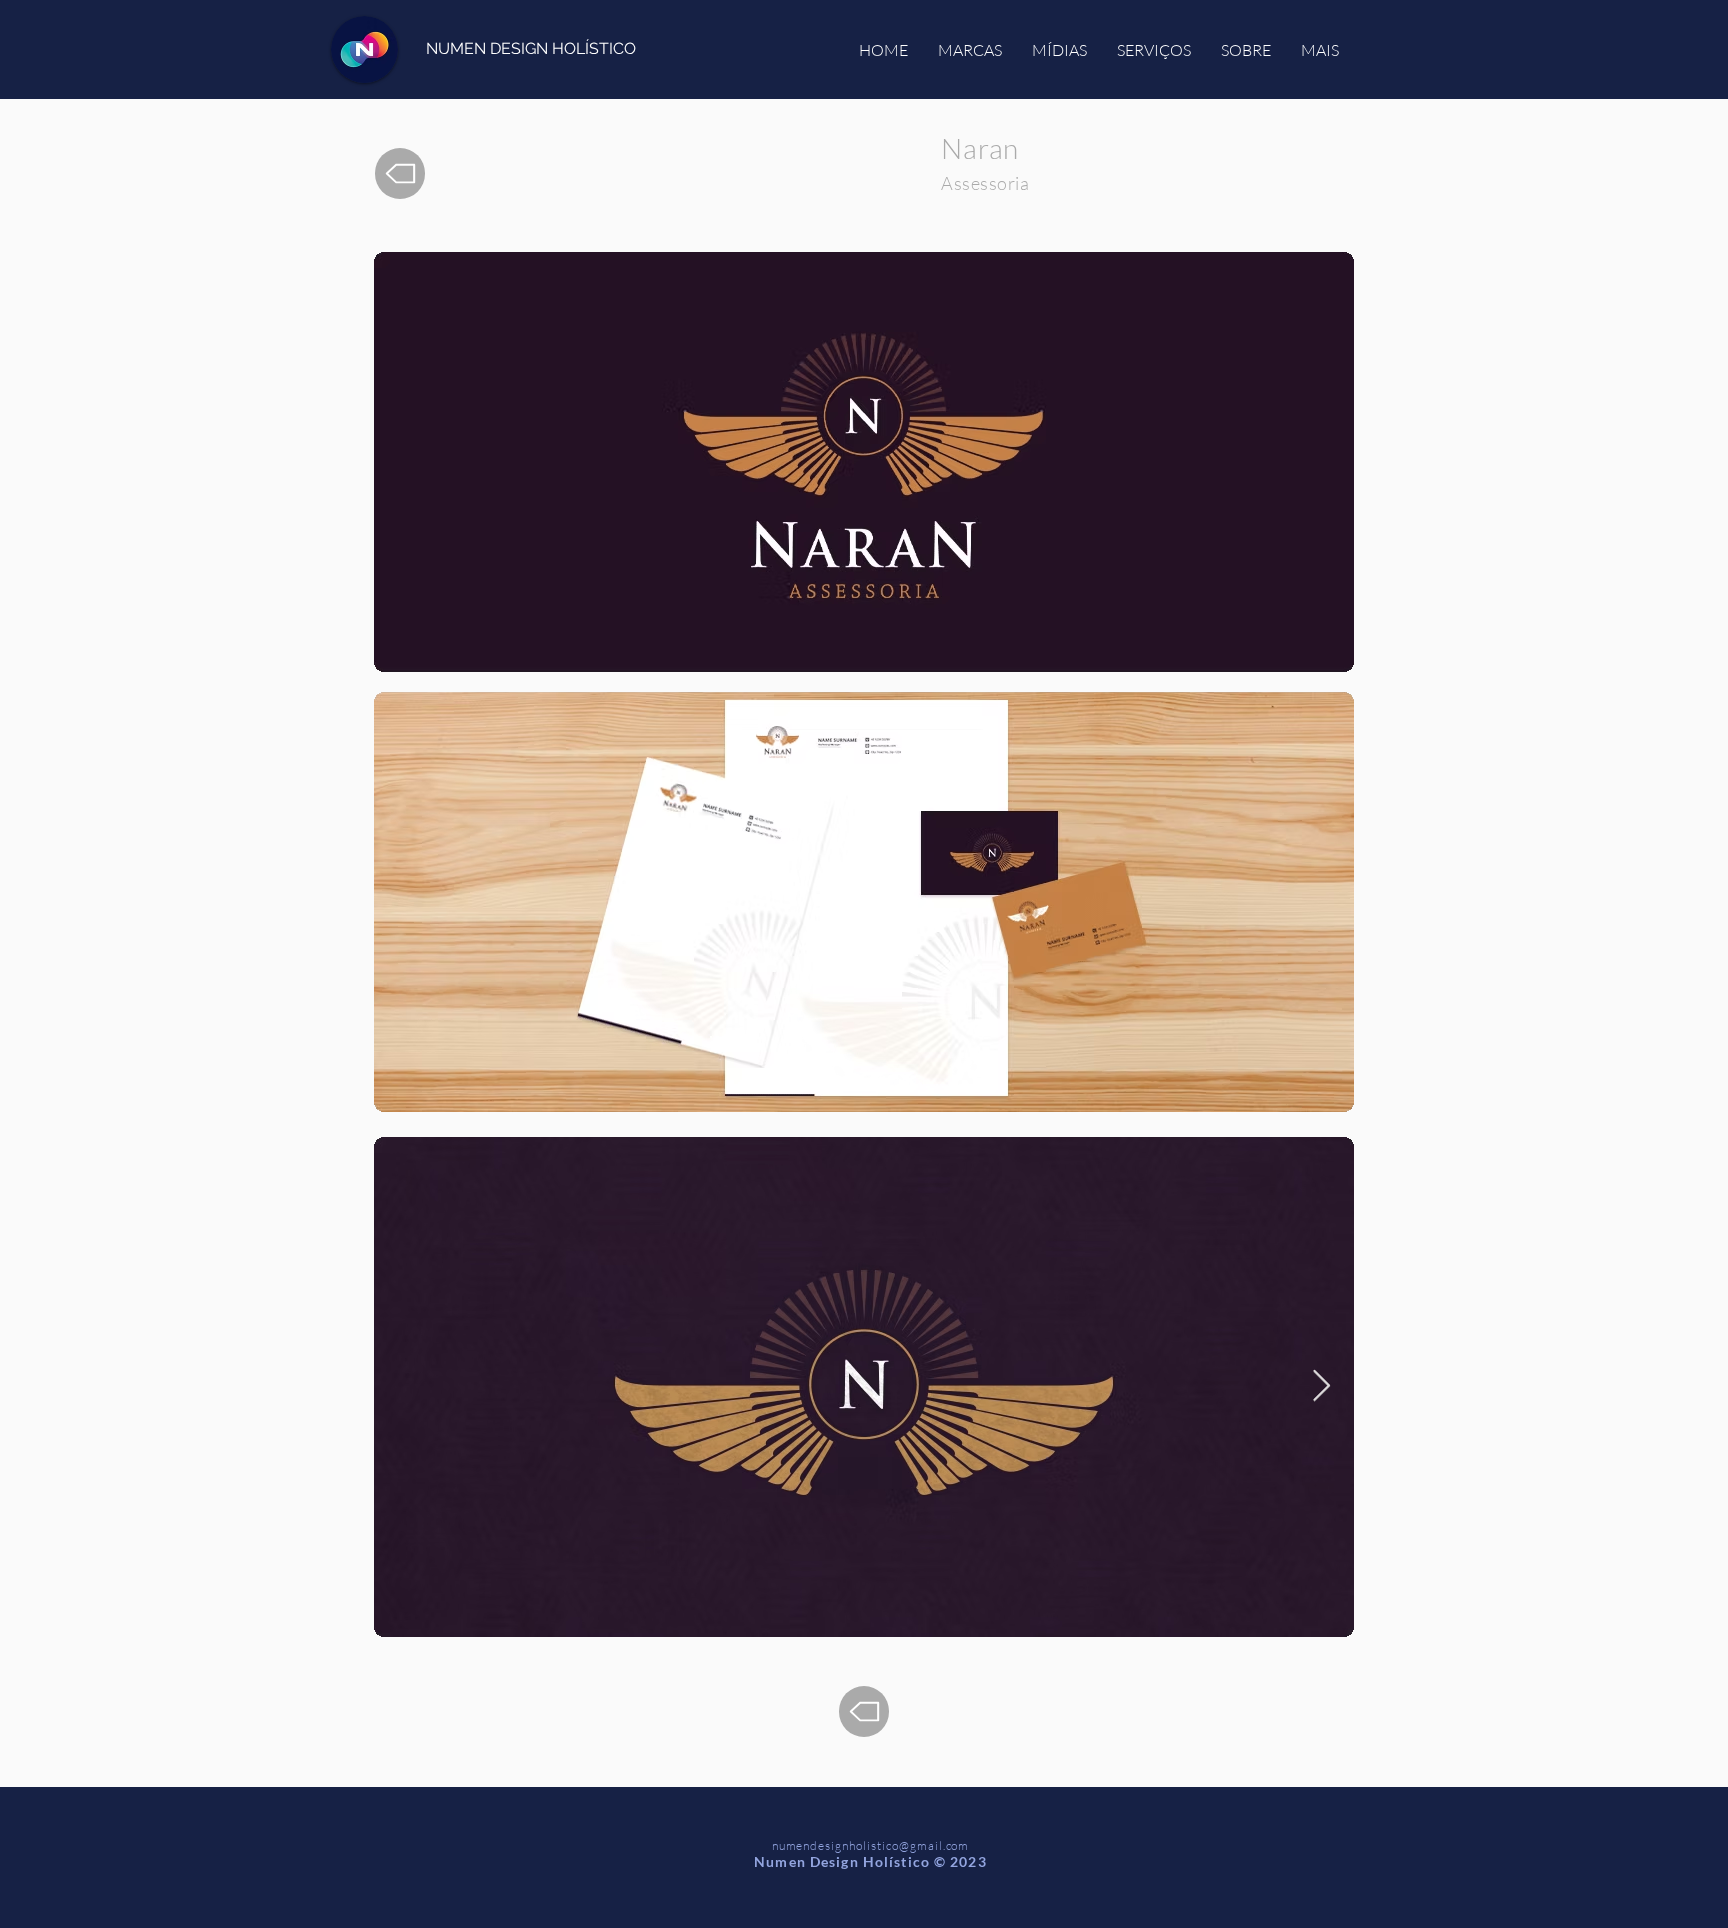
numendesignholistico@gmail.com (871, 1845)
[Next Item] (1321, 1387)
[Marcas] (400, 173)
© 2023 (960, 1861)
